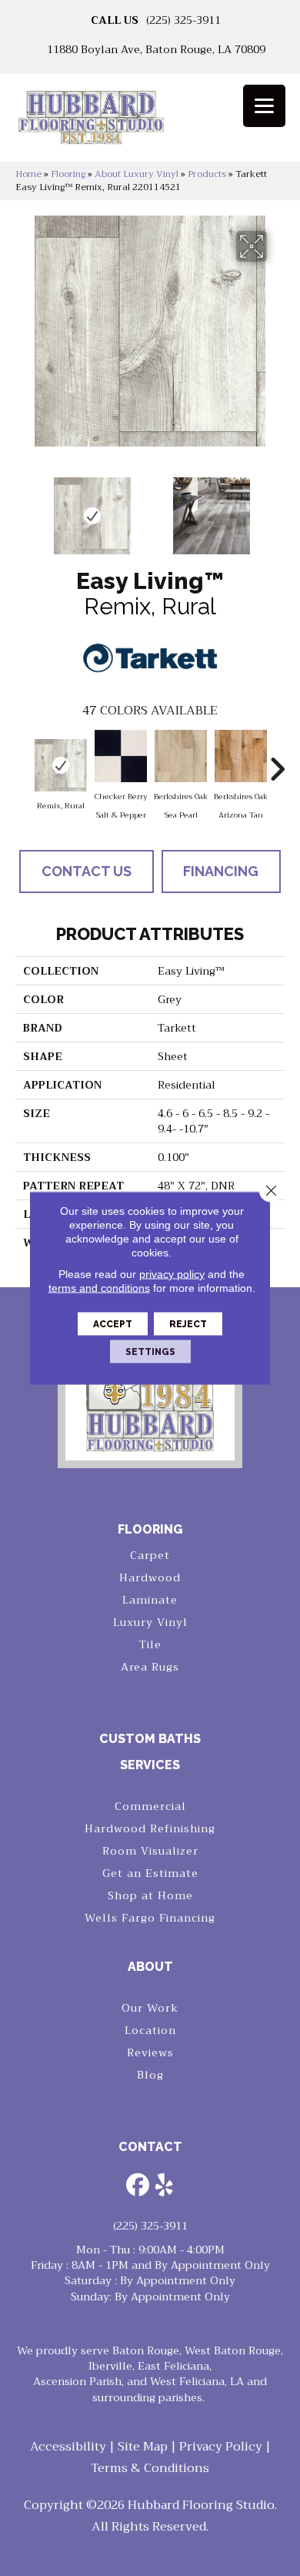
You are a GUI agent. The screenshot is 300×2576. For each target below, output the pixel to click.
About (150, 1967)
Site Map (143, 2447)
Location (150, 2030)
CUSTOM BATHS (150, 1739)
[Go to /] (150, 123)
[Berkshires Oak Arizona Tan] (241, 756)
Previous (23, 508)
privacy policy (172, 1274)
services (150, 1765)
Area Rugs (150, 1667)
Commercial (150, 1806)
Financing (221, 871)
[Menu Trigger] (264, 106)
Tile (150, 1644)
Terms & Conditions (150, 2468)
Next (277, 508)
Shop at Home (150, 1895)
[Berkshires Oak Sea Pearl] (181, 756)
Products (207, 174)
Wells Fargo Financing (150, 1918)
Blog (150, 2075)
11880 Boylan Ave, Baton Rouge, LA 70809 (156, 49)
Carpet (150, 1555)
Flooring (68, 174)
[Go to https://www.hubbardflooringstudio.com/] (150, 1389)
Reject (188, 1324)
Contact (150, 2147)
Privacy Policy (221, 2447)
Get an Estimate (150, 1873)
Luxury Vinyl (150, 1622)
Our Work (150, 2008)
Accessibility (68, 2447)
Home (28, 174)
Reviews (150, 2052)
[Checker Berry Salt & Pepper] (121, 756)
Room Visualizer (150, 1851)
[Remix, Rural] (61, 765)
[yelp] (165, 2186)
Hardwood (150, 1577)
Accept (113, 1324)
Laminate (150, 1600)
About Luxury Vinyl (137, 174)
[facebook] (138, 2186)
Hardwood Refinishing (150, 1828)
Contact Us (87, 871)
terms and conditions (99, 1288)
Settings (150, 1352)
